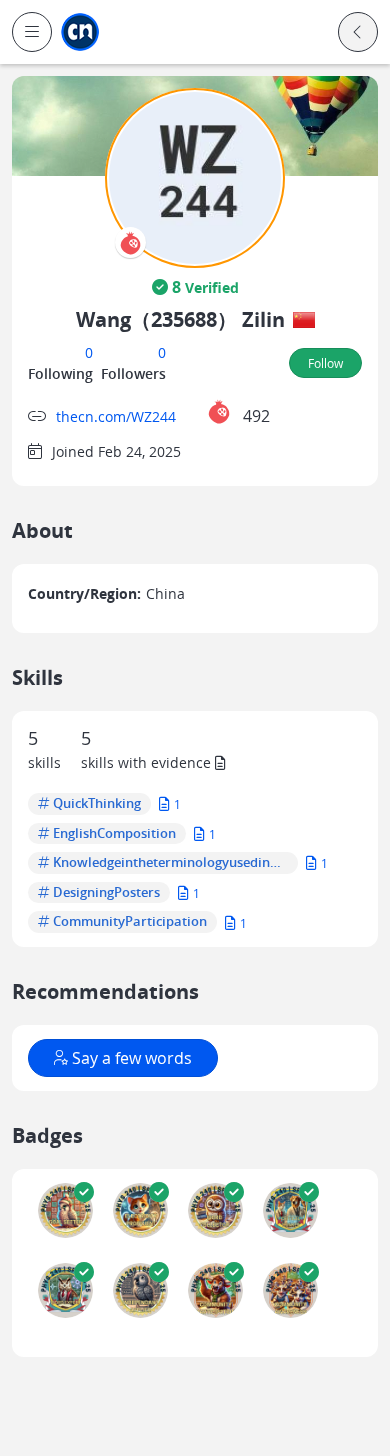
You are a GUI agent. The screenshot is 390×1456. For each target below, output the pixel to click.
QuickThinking (97, 804)
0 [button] (89, 352)
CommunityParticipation (130, 922)
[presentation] (130, 242)
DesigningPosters (106, 893)
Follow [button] (325, 363)
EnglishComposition (114, 834)
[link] (80, 32)
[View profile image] (195, 176)
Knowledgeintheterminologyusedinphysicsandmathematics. (170, 863)
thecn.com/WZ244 (116, 416)
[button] (32, 32)
